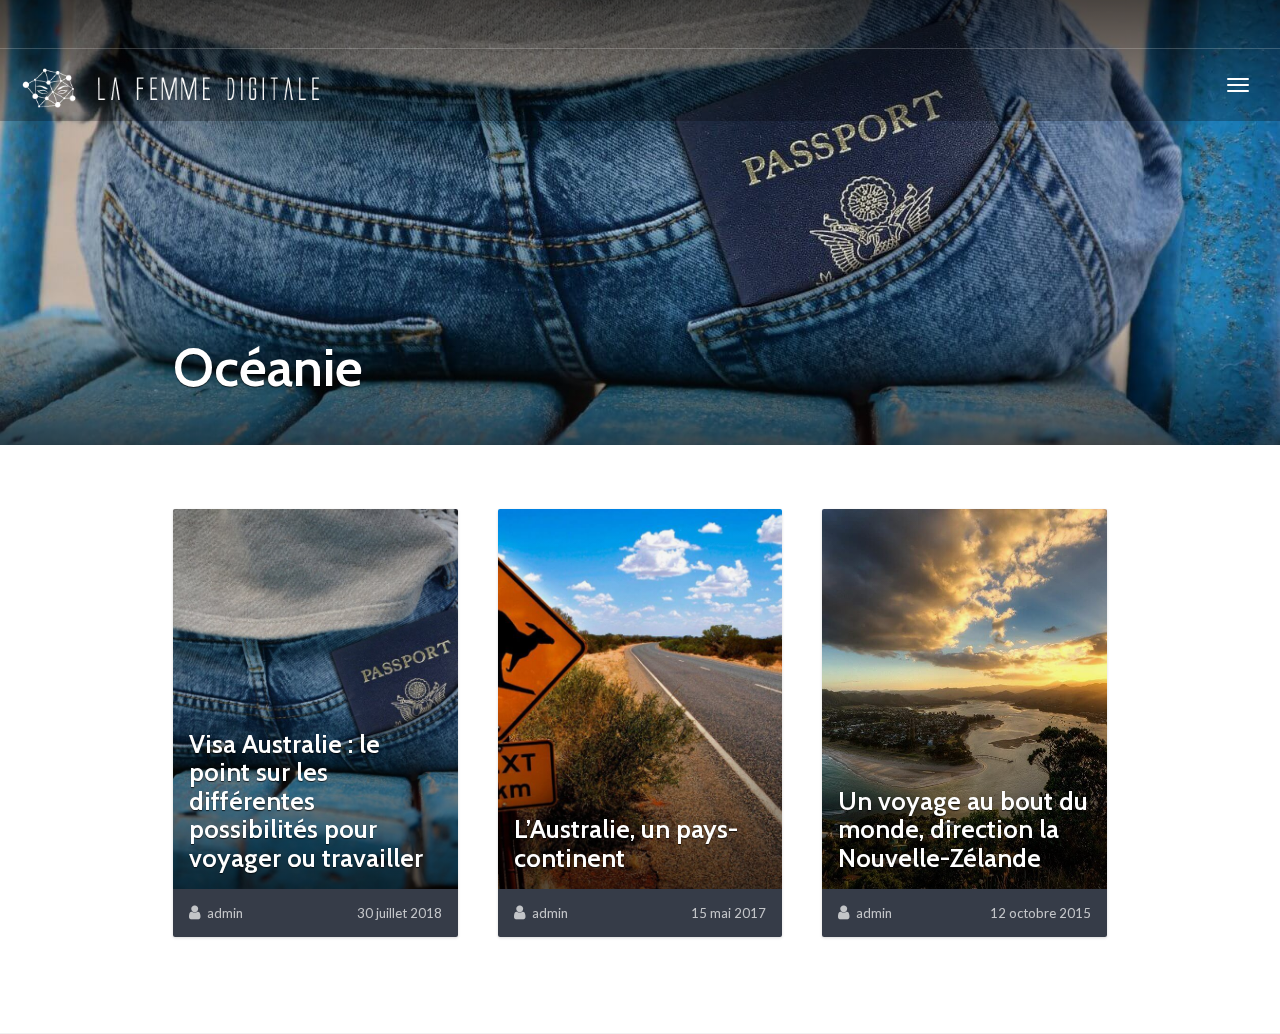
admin (225, 913)
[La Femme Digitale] (172, 85)
